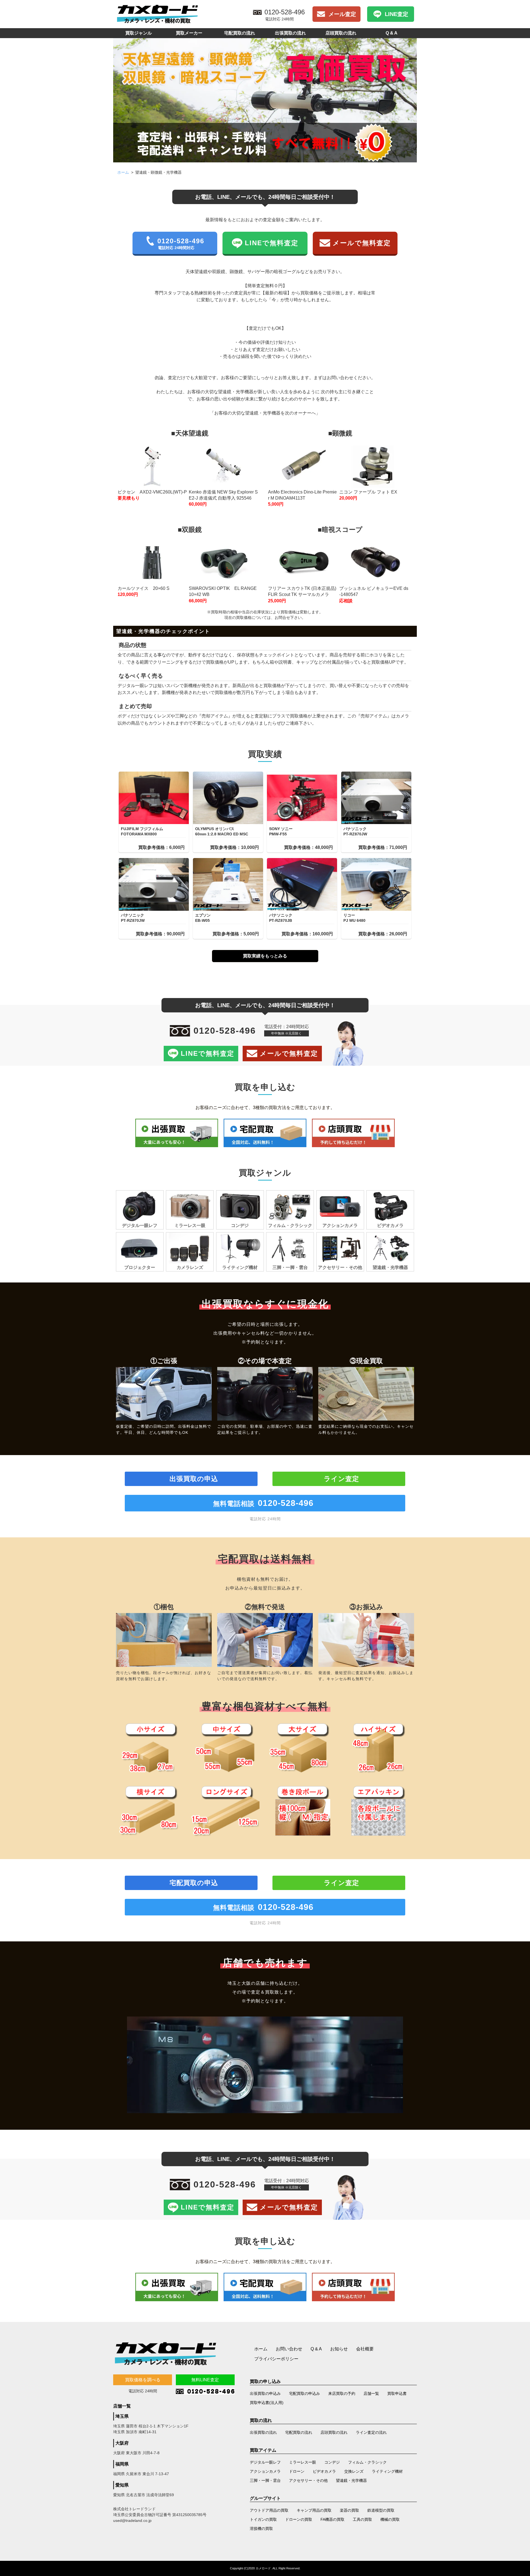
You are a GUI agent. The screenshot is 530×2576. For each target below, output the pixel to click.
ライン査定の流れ (371, 2432)
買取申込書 (397, 2393)
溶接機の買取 (261, 2529)
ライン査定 (341, 1479)
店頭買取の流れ (341, 33)
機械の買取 (390, 2519)
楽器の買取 (349, 2510)
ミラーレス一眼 (303, 2462)
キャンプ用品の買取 (314, 2510)
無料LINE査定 (205, 2380)
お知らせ (339, 2349)
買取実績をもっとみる (265, 956)
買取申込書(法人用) (267, 2403)
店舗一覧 (371, 2393)
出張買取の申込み (265, 2393)
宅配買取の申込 (194, 1883)
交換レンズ (354, 2471)
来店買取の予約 (342, 2393)
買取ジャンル (139, 33)
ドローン (297, 2471)
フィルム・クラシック (367, 2462)
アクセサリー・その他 (308, 2480)
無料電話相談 (263, 1503)
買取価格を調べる (143, 2380)
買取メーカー (189, 33)
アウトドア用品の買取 (269, 2510)
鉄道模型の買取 (381, 2510)
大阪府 (122, 2443)
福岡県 (122, 2464)
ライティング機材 (387, 2471)
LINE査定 (397, 14)
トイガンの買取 (263, 2519)
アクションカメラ (265, 2471)
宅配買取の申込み (304, 2393)
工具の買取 (362, 2519)
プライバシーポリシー (276, 2359)
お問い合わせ (289, 2349)
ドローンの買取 (299, 2519)
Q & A (392, 33)
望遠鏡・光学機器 (351, 2480)
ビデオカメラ (324, 2471)
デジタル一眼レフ (265, 2462)
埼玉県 (122, 2416)
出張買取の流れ (290, 33)
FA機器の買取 (332, 2519)
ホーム (123, 172)
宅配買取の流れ (240, 33)
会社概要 (365, 2349)
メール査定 (342, 14)
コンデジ (332, 2462)
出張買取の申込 (194, 1479)
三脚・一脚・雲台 (265, 2480)
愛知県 (122, 2485)
